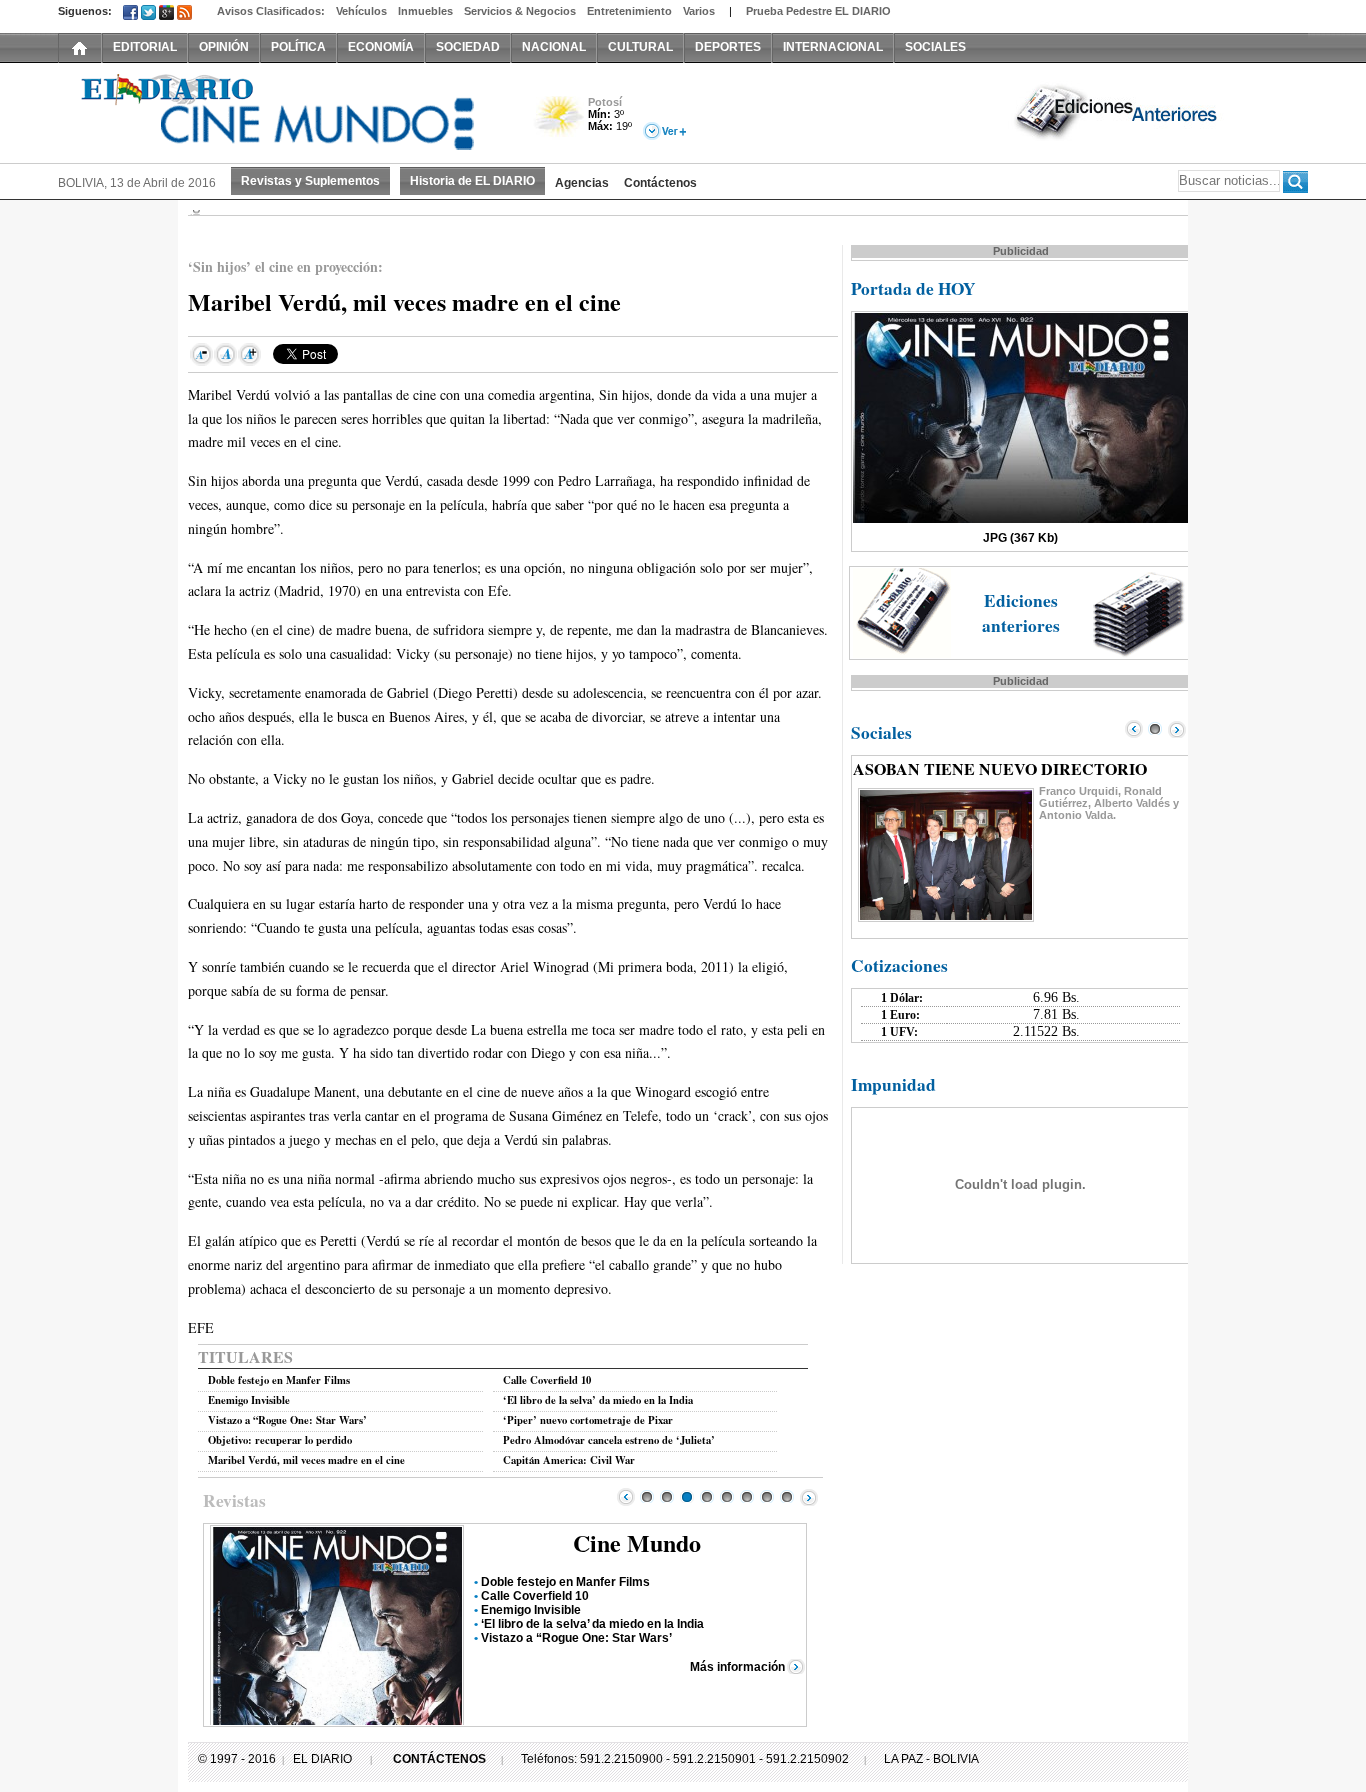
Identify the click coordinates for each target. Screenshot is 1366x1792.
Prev (626, 1497)
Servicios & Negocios (520, 11)
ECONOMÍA (381, 47)
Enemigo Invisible (249, 1400)
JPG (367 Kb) (1020, 538)
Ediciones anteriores (1021, 613)
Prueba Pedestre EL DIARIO (818, 11)
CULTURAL (640, 47)
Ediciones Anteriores (1118, 111)
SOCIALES (935, 47)
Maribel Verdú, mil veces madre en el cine (306, 1460)
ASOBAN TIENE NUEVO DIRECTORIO (1000, 768)
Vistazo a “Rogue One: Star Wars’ (287, 1420)
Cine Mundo (637, 1542)
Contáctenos (660, 183)
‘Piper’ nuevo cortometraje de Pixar (588, 1420)
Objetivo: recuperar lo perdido (280, 1440)
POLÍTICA (298, 47)
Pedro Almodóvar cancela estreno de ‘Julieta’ (609, 1440)
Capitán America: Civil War (569, 1460)
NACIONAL (554, 47)
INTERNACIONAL (833, 47)
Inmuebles (425, 11)
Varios (699, 11)
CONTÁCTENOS (439, 1759)
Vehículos (361, 11)
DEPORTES (728, 47)
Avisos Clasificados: (271, 11)
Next (809, 1497)
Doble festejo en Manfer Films (279, 1380)
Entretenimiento (629, 11)
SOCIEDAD (468, 47)
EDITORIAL (145, 47)
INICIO (80, 47)
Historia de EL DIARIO (472, 181)
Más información (737, 1667)
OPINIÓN (224, 47)
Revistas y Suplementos (310, 181)
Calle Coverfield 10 (547, 1380)
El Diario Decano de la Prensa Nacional (283, 111)
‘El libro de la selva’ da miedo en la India (598, 1400)
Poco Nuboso (560, 123)
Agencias (582, 183)
